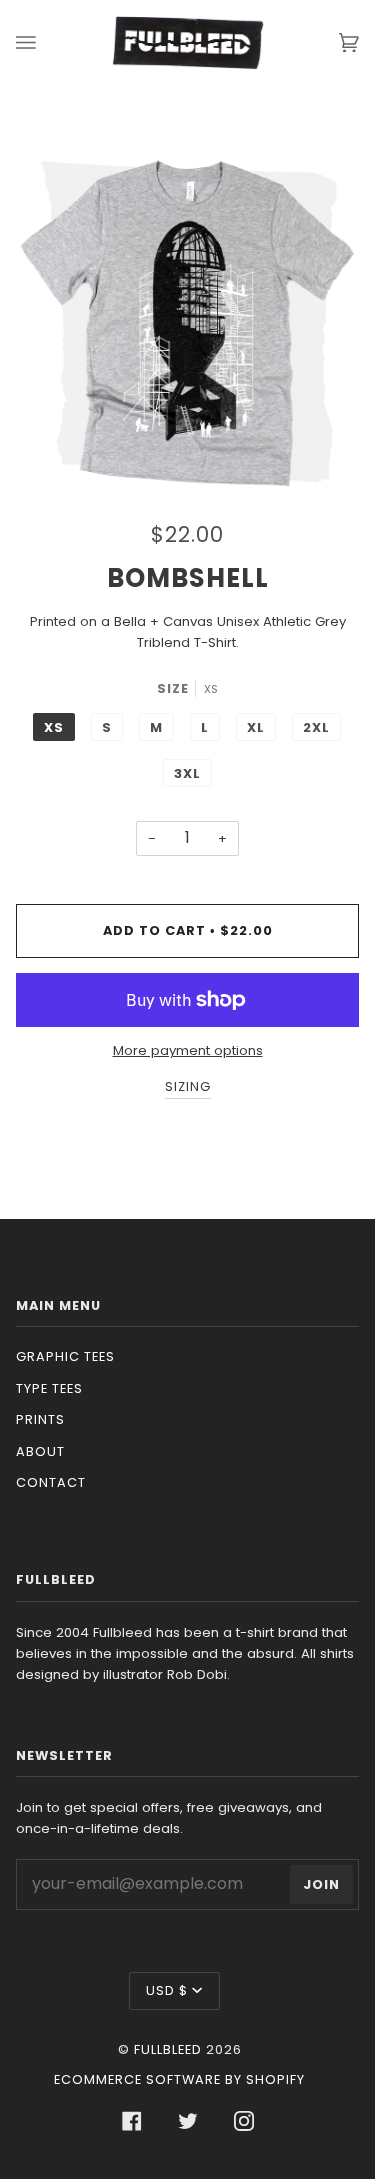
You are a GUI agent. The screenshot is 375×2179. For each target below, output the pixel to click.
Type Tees (49, 1388)
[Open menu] (46, 42)
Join (321, 1884)
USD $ (167, 1990)
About (40, 1451)
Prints (40, 1419)
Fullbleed (168, 2049)
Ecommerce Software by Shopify (179, 2079)
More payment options (188, 1050)
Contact (51, 1482)
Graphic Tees (65, 1356)
